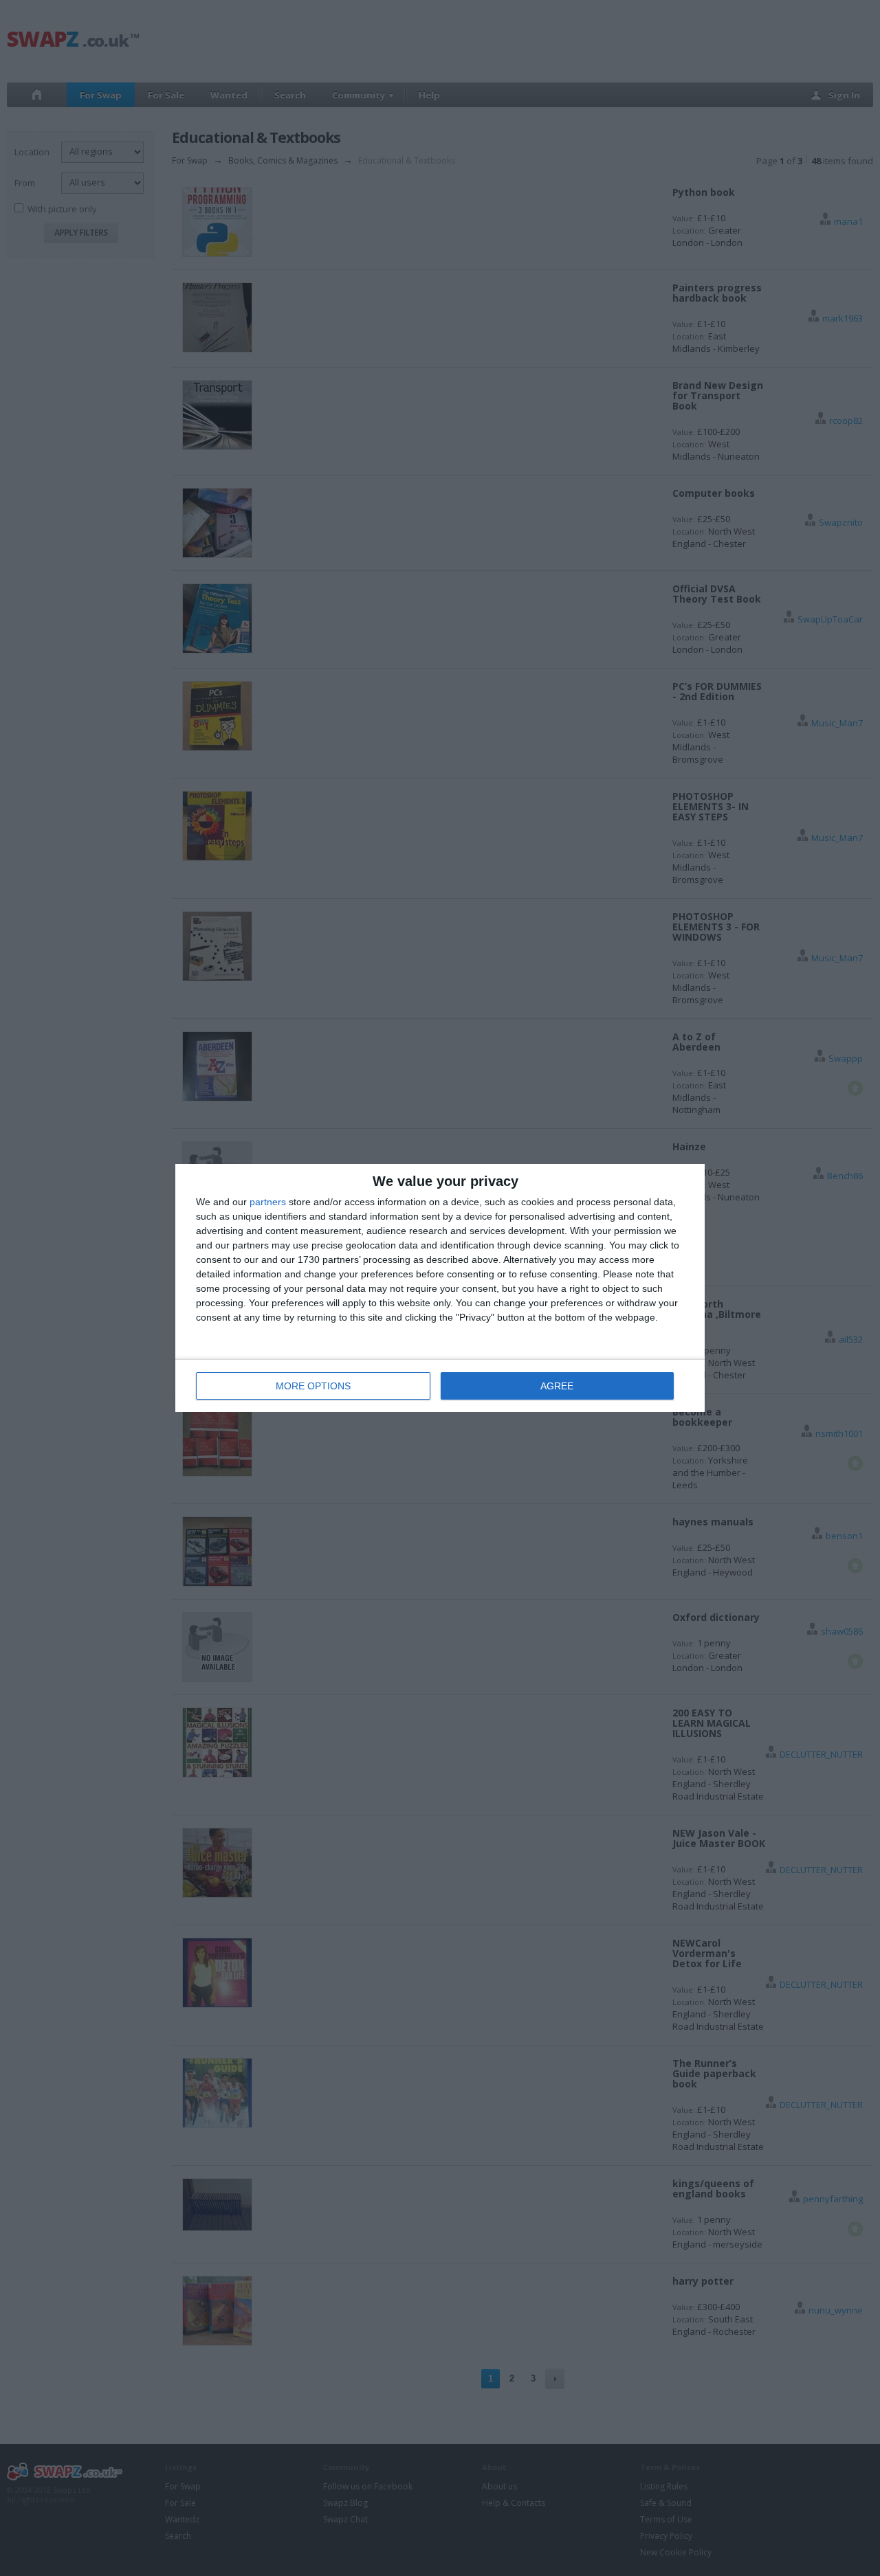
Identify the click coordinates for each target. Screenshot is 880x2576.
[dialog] (440, 1288)
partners (268, 1202)
